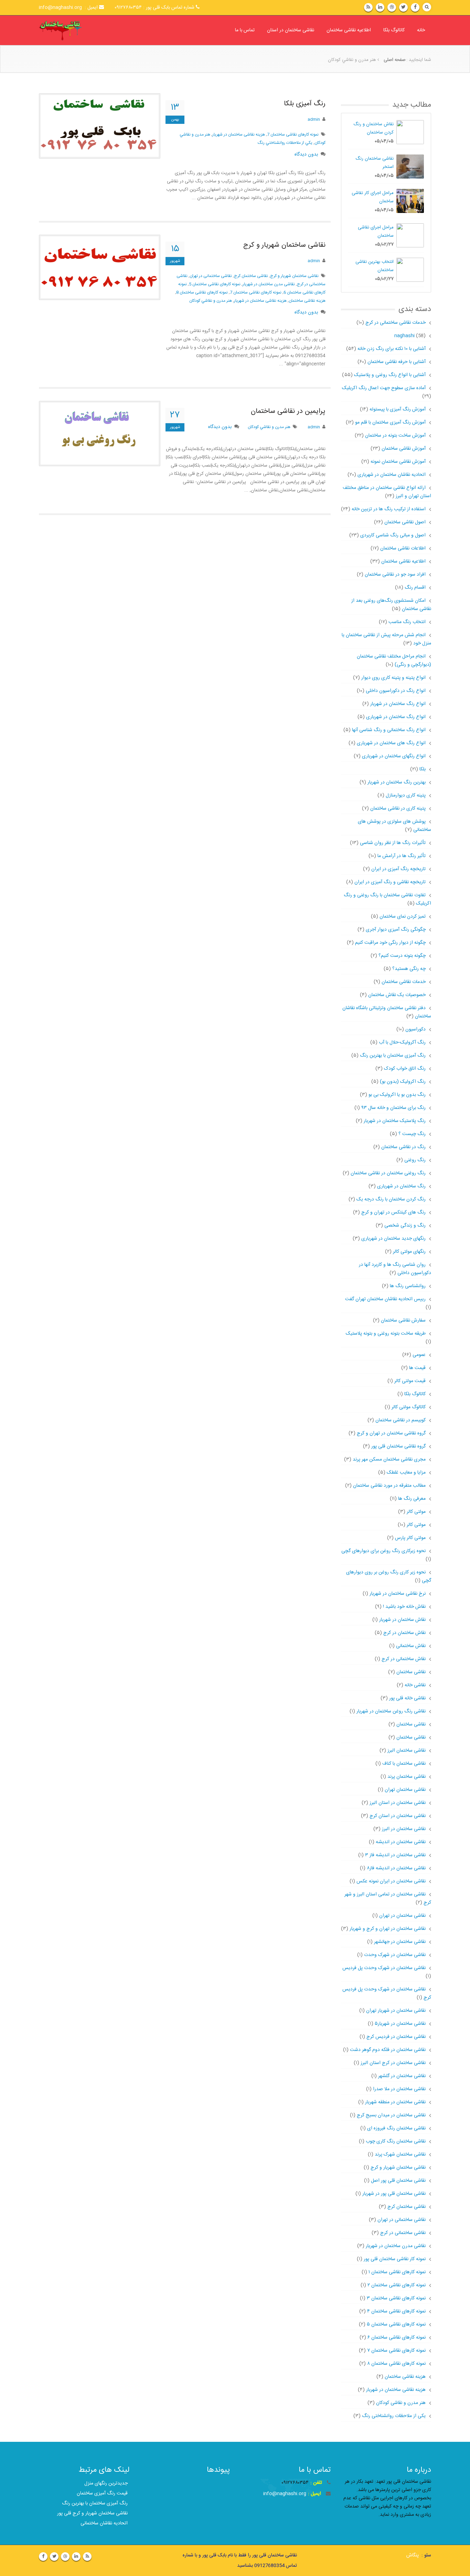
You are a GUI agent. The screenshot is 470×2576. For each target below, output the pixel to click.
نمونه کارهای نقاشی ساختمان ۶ (397, 2338)
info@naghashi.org (285, 2494)
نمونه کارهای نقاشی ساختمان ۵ (396, 2324)
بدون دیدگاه (306, 154)
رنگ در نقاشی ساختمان (403, 1147)
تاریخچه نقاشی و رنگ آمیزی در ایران (390, 882)
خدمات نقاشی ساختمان (404, 982)
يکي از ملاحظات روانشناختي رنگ (285, 143)
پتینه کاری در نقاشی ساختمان (398, 809)
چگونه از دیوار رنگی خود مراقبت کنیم (390, 943)
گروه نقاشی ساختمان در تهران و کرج (391, 1433)
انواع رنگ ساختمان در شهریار (398, 704)
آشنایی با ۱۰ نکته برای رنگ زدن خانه (392, 349)
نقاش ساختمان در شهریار (402, 1620)
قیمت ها (417, 1368)
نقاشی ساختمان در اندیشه (401, 1842)
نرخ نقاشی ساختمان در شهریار (398, 1594)
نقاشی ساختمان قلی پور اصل (398, 2181)
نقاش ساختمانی (411, 1646)
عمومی (419, 1355)
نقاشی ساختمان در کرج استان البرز (393, 2063)
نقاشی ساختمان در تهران (402, 1916)
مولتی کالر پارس (410, 1538)
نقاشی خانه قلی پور (407, 1698)
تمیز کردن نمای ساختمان (403, 917)
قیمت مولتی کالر (410, 1381)
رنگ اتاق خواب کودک (405, 1069)
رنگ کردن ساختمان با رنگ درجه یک (391, 1199)
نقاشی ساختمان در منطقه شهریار (395, 2102)
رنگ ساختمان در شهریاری (401, 1186)
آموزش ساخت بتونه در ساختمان (395, 436)
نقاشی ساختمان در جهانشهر (400, 1942)
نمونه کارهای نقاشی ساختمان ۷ (396, 2351)
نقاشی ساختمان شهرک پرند (400, 2155)
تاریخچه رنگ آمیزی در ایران (398, 869)
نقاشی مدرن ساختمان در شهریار (269, 284)
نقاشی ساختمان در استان (291, 30)
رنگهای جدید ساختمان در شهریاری (393, 1239)
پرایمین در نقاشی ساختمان (288, 411)
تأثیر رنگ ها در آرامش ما (402, 856)
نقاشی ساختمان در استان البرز (398, 1803)
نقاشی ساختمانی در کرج (403, 2233)
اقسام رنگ (415, 588)
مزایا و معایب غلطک (406, 1473)
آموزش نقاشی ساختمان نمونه (398, 462)
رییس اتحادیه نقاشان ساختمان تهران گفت (385, 1299)
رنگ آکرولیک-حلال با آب (402, 1043)
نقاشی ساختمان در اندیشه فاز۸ (396, 1868)
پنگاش (413, 2555)
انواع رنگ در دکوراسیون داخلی (396, 691)
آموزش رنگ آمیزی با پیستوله (398, 409)
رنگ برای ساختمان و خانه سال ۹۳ (393, 1108)
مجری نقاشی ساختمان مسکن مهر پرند (389, 1460)
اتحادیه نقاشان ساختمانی (104, 2523)
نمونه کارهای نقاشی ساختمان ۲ (397, 2285)
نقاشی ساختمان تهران (405, 1790)
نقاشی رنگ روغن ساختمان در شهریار (391, 1711)
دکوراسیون (415, 1029)
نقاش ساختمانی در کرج (404, 1659)
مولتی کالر (416, 1512)
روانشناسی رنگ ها (408, 1286)
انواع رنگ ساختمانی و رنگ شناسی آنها (389, 730)
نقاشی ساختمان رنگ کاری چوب (396, 2141)
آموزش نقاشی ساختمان (404, 449)
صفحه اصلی (395, 60)
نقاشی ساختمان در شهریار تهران (396, 2011)
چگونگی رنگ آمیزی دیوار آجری (396, 930)
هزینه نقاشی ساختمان (307, 301)
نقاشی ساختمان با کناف (404, 1764)
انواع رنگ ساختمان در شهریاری (396, 717)
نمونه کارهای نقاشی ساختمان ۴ (396, 2311)
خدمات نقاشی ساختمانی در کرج (390, 323)
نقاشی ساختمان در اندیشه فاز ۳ (395, 1855)
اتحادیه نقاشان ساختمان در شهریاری (392, 475)
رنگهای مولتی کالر (409, 1252)
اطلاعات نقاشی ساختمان (403, 548)
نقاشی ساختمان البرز (407, 1751)
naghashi (404, 336)
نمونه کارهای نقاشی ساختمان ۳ (396, 2298)
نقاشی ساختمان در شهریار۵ (400, 2024)
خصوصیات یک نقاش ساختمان (397, 995)
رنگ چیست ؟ (412, 1134)
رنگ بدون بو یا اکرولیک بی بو (397, 1095)
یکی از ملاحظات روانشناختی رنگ (394, 2416)
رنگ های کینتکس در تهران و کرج (393, 1212)
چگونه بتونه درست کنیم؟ (402, 956)
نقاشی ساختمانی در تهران (211, 276)
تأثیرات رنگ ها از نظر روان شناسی (393, 843)
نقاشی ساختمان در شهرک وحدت (395, 1955)
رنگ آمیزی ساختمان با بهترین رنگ (393, 1056)
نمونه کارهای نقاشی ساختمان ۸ (396, 2364)
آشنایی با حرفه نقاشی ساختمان (397, 362)
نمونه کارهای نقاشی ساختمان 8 (202, 292)
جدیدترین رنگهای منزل (106, 2483)
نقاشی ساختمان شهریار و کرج (284, 245)
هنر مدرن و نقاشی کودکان (401, 2403)
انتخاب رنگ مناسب (407, 622)
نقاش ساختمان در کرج (404, 1633)
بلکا (423, 769)
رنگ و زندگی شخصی (405, 1226)
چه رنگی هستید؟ (409, 969)
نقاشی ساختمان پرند (407, 1777)
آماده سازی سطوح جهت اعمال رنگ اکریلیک (384, 388)
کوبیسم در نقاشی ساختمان (400, 1420)
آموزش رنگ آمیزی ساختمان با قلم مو (390, 423)
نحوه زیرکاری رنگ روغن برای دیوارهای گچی (383, 1551)
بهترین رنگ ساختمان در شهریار (397, 782)
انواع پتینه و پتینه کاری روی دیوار (393, 678)
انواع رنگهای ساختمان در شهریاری (394, 756)
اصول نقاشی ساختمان (405, 522)
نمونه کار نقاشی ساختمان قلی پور (395, 2259)
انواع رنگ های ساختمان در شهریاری (391, 743)
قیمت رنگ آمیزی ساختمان (102, 2493)
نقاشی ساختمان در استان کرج (398, 1816)
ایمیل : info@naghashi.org (69, 8)
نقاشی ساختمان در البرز (404, 1829)
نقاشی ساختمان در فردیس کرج (396, 2037)
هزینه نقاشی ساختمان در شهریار (239, 135)
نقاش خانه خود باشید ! (404, 1607)
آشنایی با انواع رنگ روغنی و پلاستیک (390, 375)
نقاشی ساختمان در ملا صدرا (399, 2089)
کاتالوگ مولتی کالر (409, 1407)
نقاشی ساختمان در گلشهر (402, 2076)
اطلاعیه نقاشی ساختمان (349, 30)
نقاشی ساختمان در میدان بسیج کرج (391, 2115)
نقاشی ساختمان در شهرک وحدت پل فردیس (384, 1968)
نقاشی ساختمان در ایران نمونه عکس (391, 1881)
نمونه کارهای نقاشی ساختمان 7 (293, 135)
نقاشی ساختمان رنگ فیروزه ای (396, 2128)
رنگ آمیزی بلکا (305, 104)
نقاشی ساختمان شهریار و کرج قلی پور (92, 2513)
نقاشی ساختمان (411, 1672)
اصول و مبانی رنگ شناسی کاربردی (393, 535)
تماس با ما (245, 30)
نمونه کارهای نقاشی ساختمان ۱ (397, 2272)
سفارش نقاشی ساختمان (403, 1321)
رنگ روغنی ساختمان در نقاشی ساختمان (388, 1173)
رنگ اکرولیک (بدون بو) (403, 1082)
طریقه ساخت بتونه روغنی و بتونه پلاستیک (386, 1334)
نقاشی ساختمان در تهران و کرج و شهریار (388, 1929)
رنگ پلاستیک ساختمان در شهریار (395, 1121)
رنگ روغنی (415, 1160)
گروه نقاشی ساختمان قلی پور (398, 1446)
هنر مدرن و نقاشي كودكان (211, 301)
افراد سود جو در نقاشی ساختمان (395, 575)
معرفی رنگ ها (412, 1499)
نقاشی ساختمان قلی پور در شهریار (394, 2194)
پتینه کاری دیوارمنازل (406, 795)
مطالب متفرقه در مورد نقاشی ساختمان (389, 1486)
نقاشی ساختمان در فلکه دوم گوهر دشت (388, 2050)
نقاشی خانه (415, 1685)
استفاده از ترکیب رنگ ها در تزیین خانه (389, 509)
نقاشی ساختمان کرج (251, 276)
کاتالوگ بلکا (394, 30)
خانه (421, 30)
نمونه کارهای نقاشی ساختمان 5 (215, 284)
